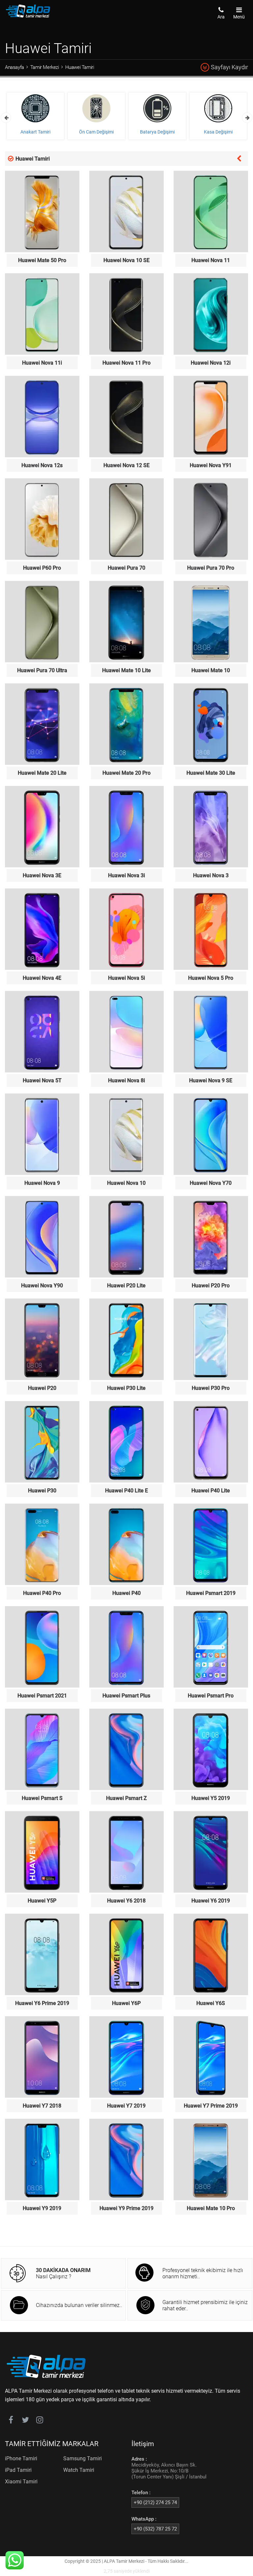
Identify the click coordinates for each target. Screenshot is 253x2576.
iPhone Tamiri (21, 2458)
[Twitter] (25, 2421)
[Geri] (239, 158)
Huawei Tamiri (80, 67)
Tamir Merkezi (45, 67)
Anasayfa (14, 67)
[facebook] (11, 2421)
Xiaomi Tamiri (21, 2482)
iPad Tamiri (18, 2470)
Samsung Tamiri (83, 2458)
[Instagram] (40, 2421)
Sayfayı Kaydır (229, 67)
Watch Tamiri (79, 2470)
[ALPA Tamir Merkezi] (28, 16)
